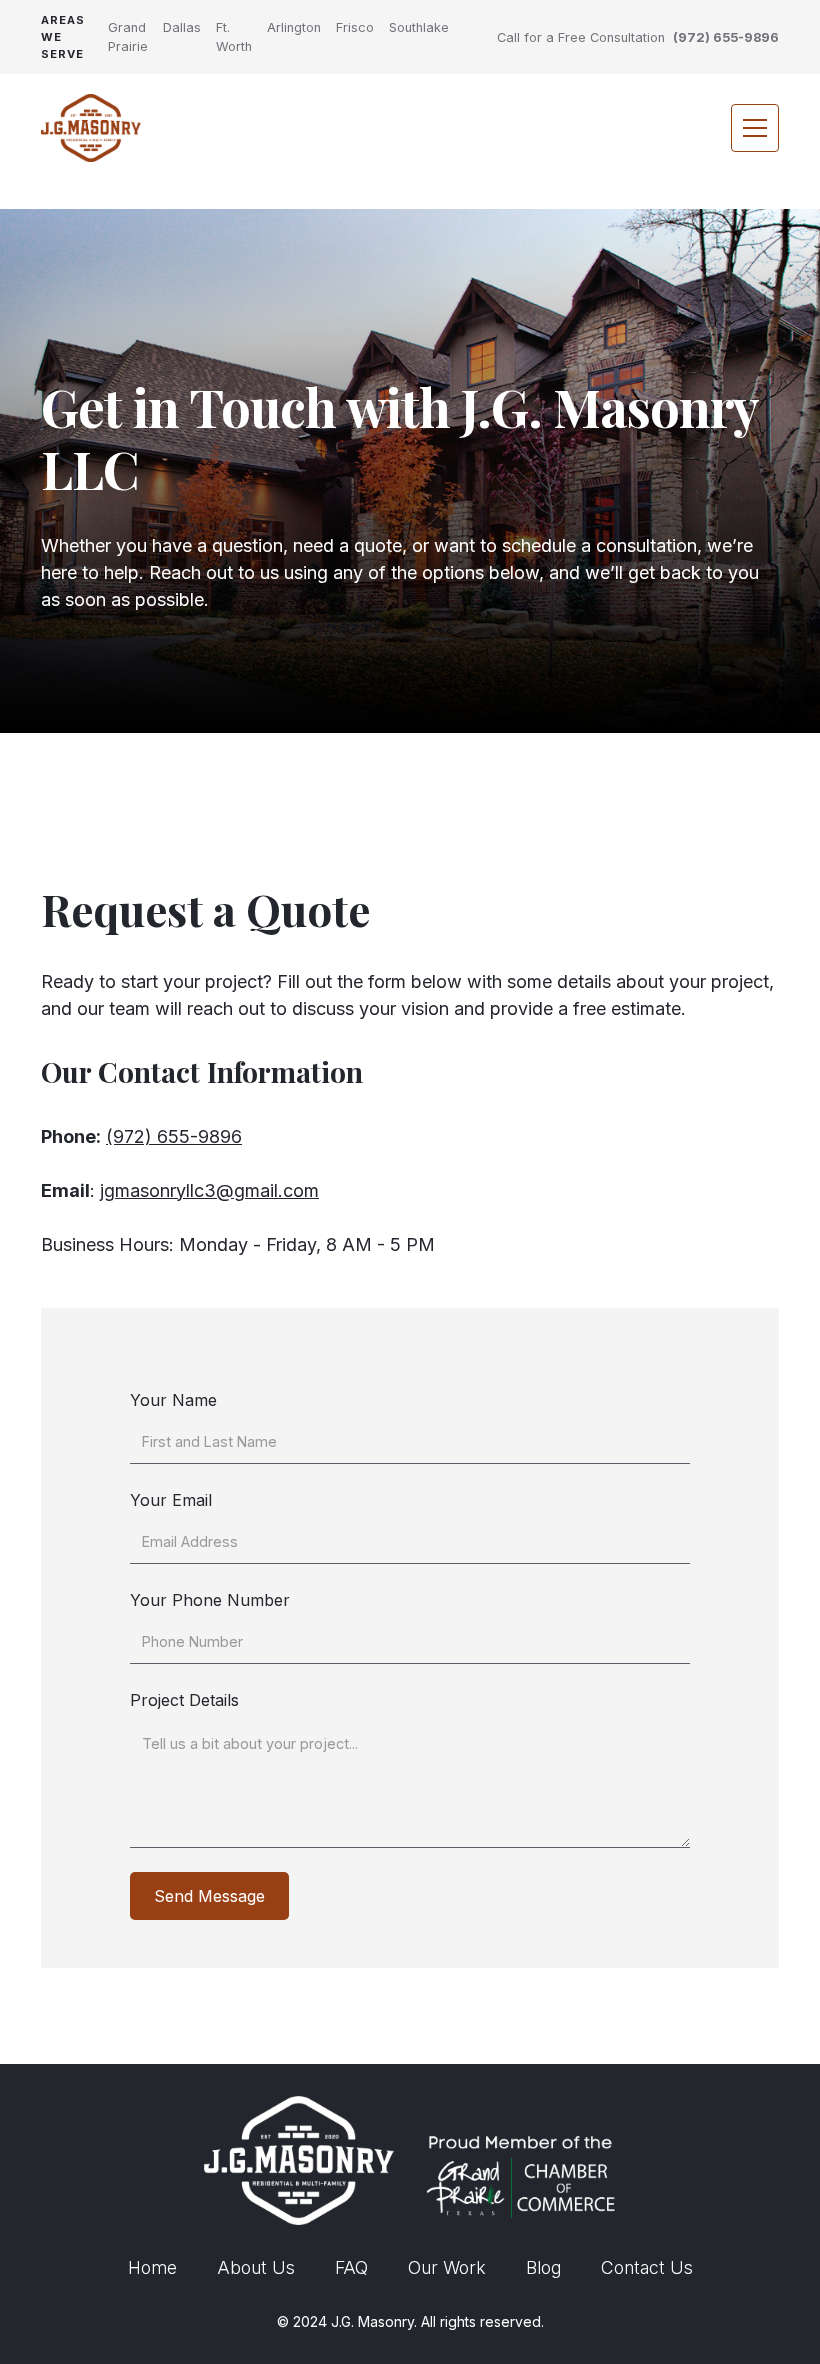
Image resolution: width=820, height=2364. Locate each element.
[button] (755, 128)
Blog (543, 2267)
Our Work (447, 2267)
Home (152, 2267)
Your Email (171, 1500)
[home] (91, 128)
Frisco (355, 27)
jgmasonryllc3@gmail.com (209, 1190)
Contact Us (647, 2267)
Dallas (182, 27)
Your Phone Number (210, 1600)
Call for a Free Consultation (581, 37)
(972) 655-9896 (726, 37)
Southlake (419, 27)
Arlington (294, 27)
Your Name (173, 1400)
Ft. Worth (234, 37)
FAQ (351, 2267)
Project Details (184, 1700)
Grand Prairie (128, 37)
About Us (256, 2267)
